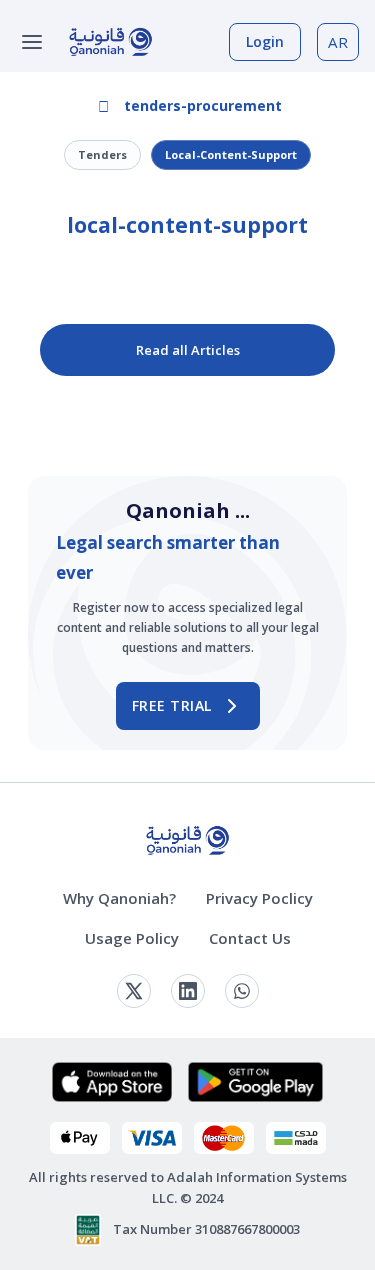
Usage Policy (132, 938)
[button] (188, 106)
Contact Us (250, 938)
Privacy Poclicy (259, 898)
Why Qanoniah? (119, 898)
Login (265, 41)
